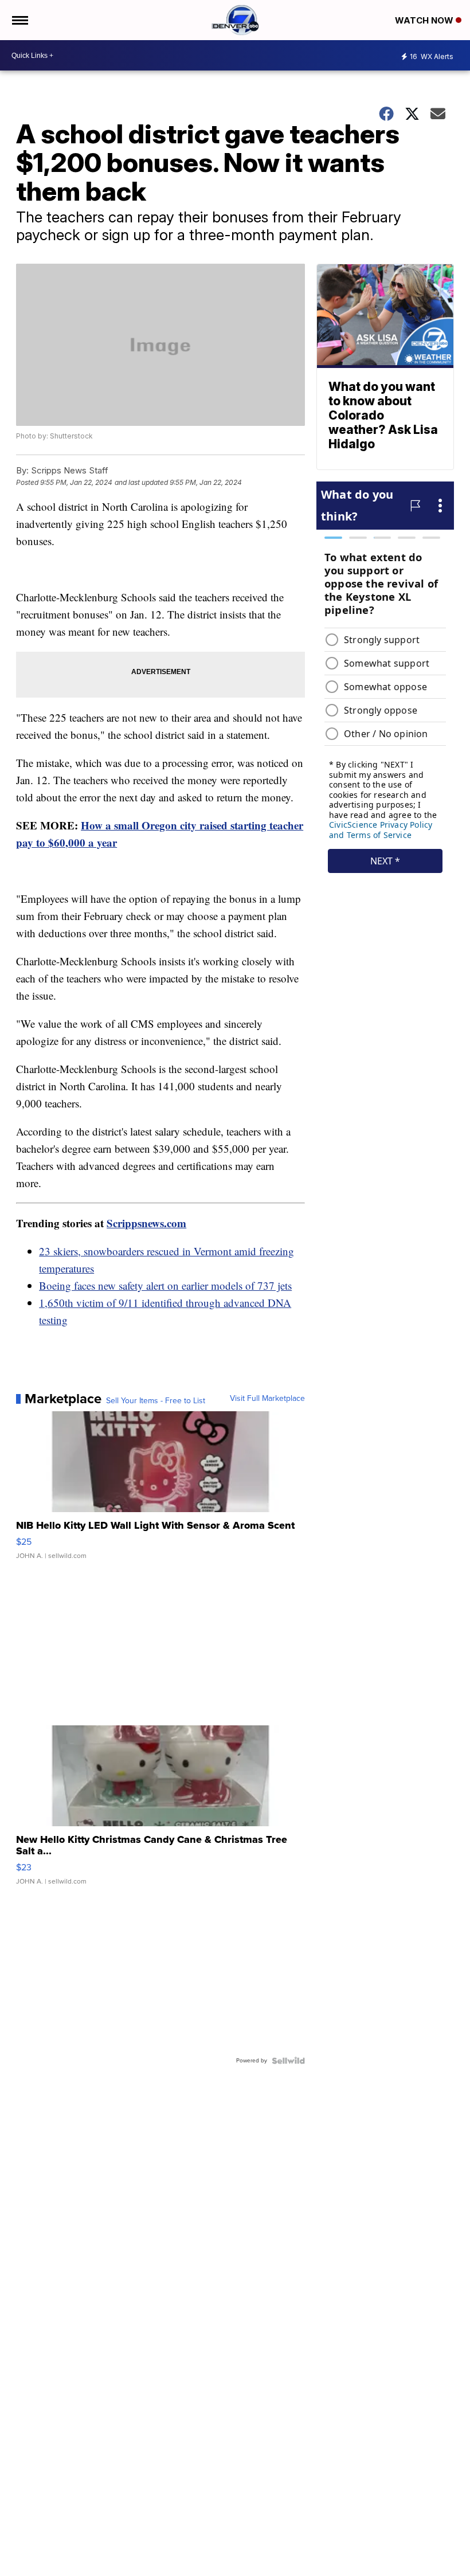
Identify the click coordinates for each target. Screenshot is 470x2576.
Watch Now (425, 20)
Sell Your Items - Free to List (156, 1401)
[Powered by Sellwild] (288, 2061)
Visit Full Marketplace (267, 1399)
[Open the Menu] (19, 20)
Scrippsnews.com (146, 1223)
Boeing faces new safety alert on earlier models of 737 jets (165, 1285)
